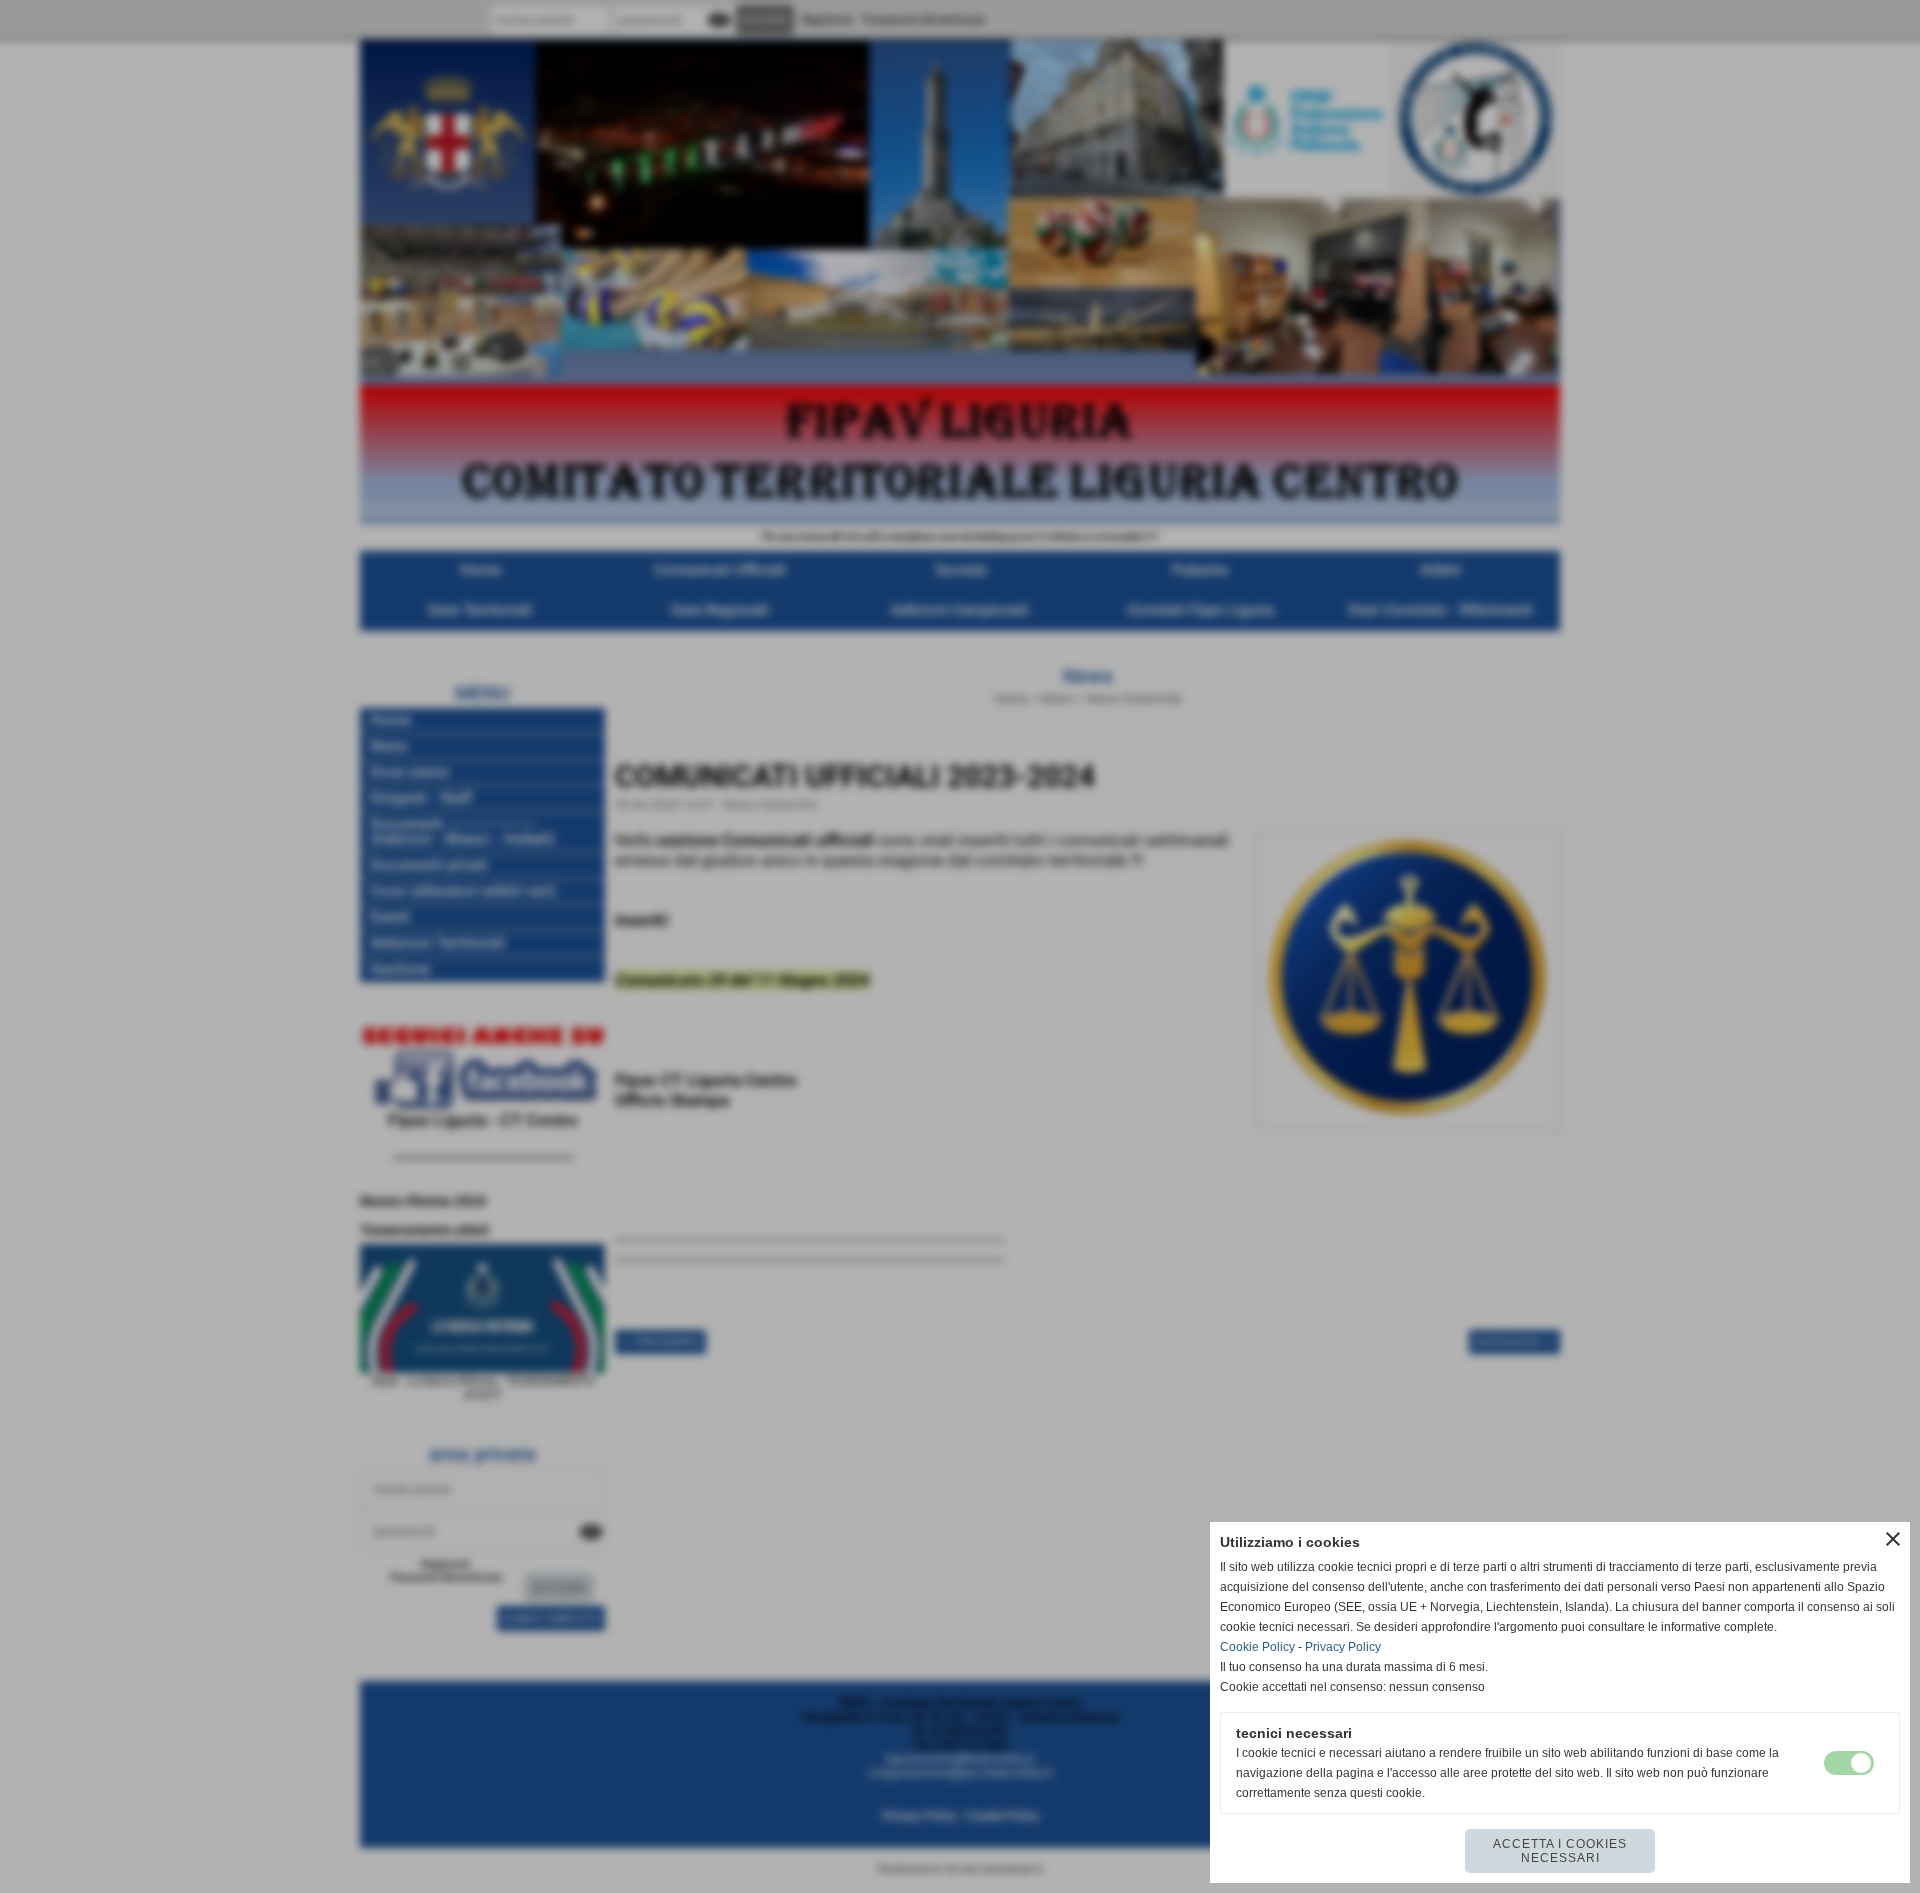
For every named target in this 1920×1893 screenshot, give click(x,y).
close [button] (1893, 1539)
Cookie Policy (1257, 1647)
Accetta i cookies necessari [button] (1560, 1851)
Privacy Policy (1343, 1647)
